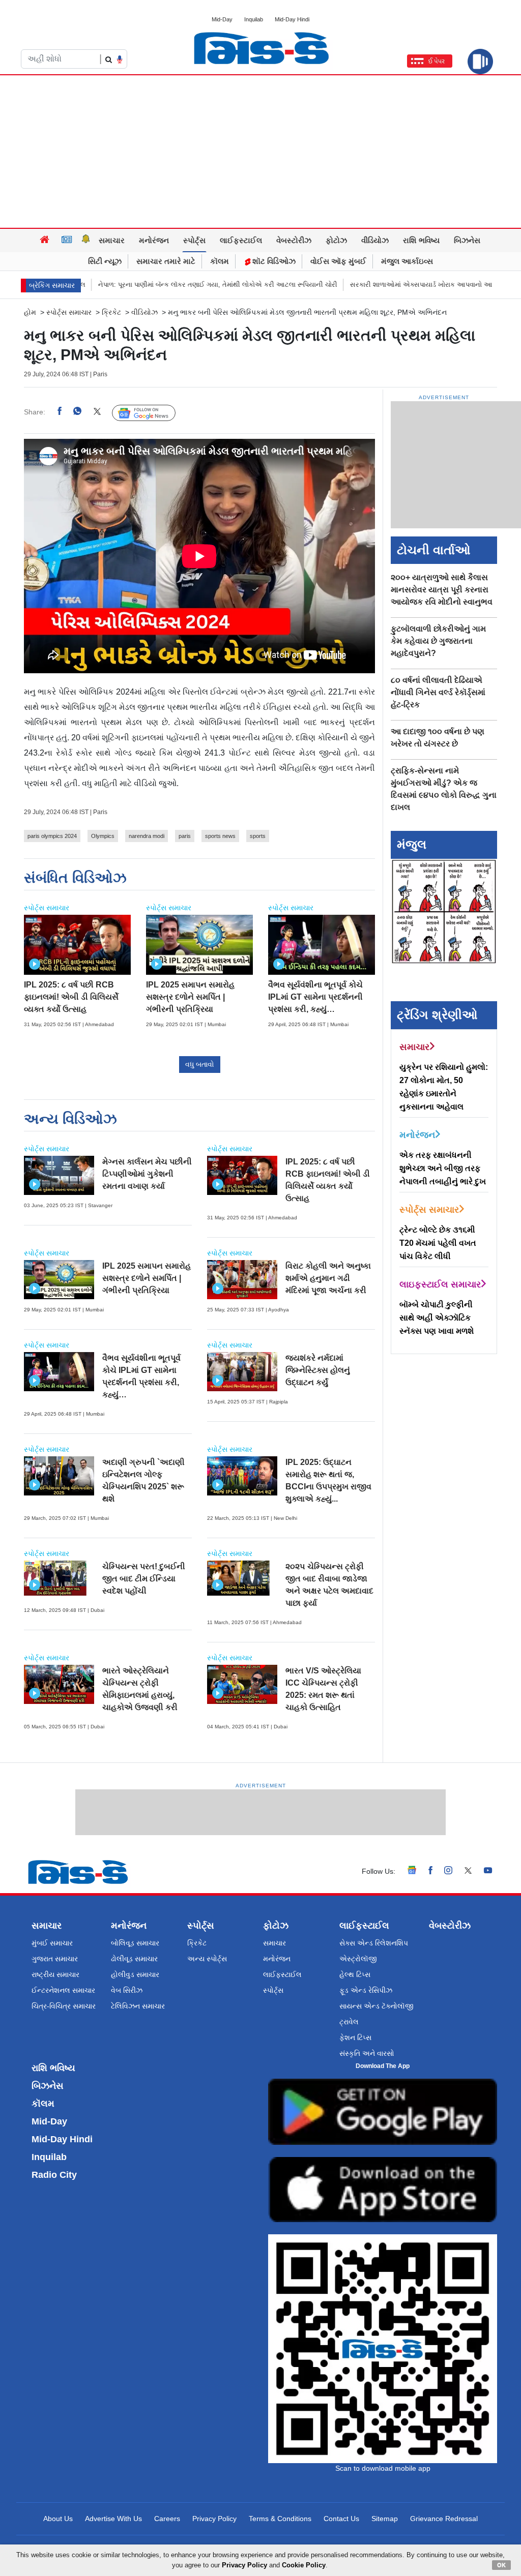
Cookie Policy (304, 2565)
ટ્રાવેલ (349, 2022)
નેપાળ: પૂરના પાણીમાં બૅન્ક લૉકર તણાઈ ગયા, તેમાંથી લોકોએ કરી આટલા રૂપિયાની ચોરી (157, 284)
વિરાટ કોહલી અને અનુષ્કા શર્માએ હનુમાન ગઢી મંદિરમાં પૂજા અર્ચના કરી (328, 1278)
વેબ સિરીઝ (127, 1990)
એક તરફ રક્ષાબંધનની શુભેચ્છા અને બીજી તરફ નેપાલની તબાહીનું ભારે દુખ (443, 1168)
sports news (220, 836)
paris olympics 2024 (52, 836)
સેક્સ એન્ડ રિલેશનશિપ (374, 1943)
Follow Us (151, 412)
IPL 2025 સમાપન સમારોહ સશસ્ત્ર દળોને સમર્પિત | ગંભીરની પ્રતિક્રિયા (190, 997)
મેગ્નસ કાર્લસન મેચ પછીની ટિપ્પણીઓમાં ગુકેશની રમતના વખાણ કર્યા (147, 1174)
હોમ (30, 312)
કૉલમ (220, 261)
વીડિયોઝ (375, 240)
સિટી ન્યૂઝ (105, 261)
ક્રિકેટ (111, 312)
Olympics (103, 836)
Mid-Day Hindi (292, 19)
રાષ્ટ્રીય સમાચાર (55, 1974)
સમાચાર (112, 240)
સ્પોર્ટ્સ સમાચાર (69, 312)
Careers (167, 2519)
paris (185, 836)
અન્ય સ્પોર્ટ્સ (207, 1959)
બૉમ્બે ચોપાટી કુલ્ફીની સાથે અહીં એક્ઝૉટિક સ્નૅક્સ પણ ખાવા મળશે (437, 1318)
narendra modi (147, 836)
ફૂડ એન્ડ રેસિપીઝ (366, 1990)
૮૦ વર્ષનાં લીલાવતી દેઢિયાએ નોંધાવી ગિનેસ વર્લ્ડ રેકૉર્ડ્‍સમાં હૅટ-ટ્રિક (438, 692)
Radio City (54, 2175)
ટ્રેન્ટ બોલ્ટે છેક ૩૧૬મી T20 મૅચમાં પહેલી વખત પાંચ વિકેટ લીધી (438, 1243)
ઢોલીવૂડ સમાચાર (134, 1959)
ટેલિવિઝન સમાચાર (138, 2006)
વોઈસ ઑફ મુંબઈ (338, 261)
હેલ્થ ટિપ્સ (355, 1974)
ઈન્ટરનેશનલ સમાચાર (63, 1990)
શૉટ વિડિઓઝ (273, 261)
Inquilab (254, 19)
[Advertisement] (260, 152)
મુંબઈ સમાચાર (52, 1943)
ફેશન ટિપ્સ (355, 2038)
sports (258, 836)
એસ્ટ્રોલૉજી (358, 1959)
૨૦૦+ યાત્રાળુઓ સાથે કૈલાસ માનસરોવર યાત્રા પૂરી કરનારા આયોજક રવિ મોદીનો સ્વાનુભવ (442, 590)
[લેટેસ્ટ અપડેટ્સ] (86, 241)
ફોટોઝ (336, 240)
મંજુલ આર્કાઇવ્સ (407, 261)
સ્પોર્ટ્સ (194, 240)
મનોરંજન (154, 240)
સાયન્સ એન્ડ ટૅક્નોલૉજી (377, 2006)
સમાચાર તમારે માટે (166, 261)
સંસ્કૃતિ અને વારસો (367, 2053)
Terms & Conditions (280, 2519)
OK (501, 2565)
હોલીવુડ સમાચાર (135, 1974)
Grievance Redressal (444, 2519)
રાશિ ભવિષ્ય (421, 240)
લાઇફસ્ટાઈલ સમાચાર (440, 1284)
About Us (58, 2519)
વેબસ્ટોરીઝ (294, 240)
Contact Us (341, 2519)
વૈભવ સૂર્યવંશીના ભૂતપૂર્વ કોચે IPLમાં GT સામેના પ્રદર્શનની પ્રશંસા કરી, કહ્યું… (315, 997)
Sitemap (385, 2519)
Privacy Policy (214, 2519)
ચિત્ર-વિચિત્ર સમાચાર (64, 2006)
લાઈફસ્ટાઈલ (241, 240)
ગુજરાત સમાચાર (55, 1959)
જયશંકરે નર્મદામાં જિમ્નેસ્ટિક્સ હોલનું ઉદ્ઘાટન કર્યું (318, 1370)
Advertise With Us (113, 2519)
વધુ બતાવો (200, 1064)
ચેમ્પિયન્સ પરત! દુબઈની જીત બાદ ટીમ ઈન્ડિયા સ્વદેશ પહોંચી (144, 1579)
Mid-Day (222, 19)
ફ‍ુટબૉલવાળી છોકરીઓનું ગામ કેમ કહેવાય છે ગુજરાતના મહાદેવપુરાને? (438, 641)
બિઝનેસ (467, 240)
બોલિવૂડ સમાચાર (135, 1943)
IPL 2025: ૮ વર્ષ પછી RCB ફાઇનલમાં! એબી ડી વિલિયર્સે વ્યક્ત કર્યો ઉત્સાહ (71, 997)
